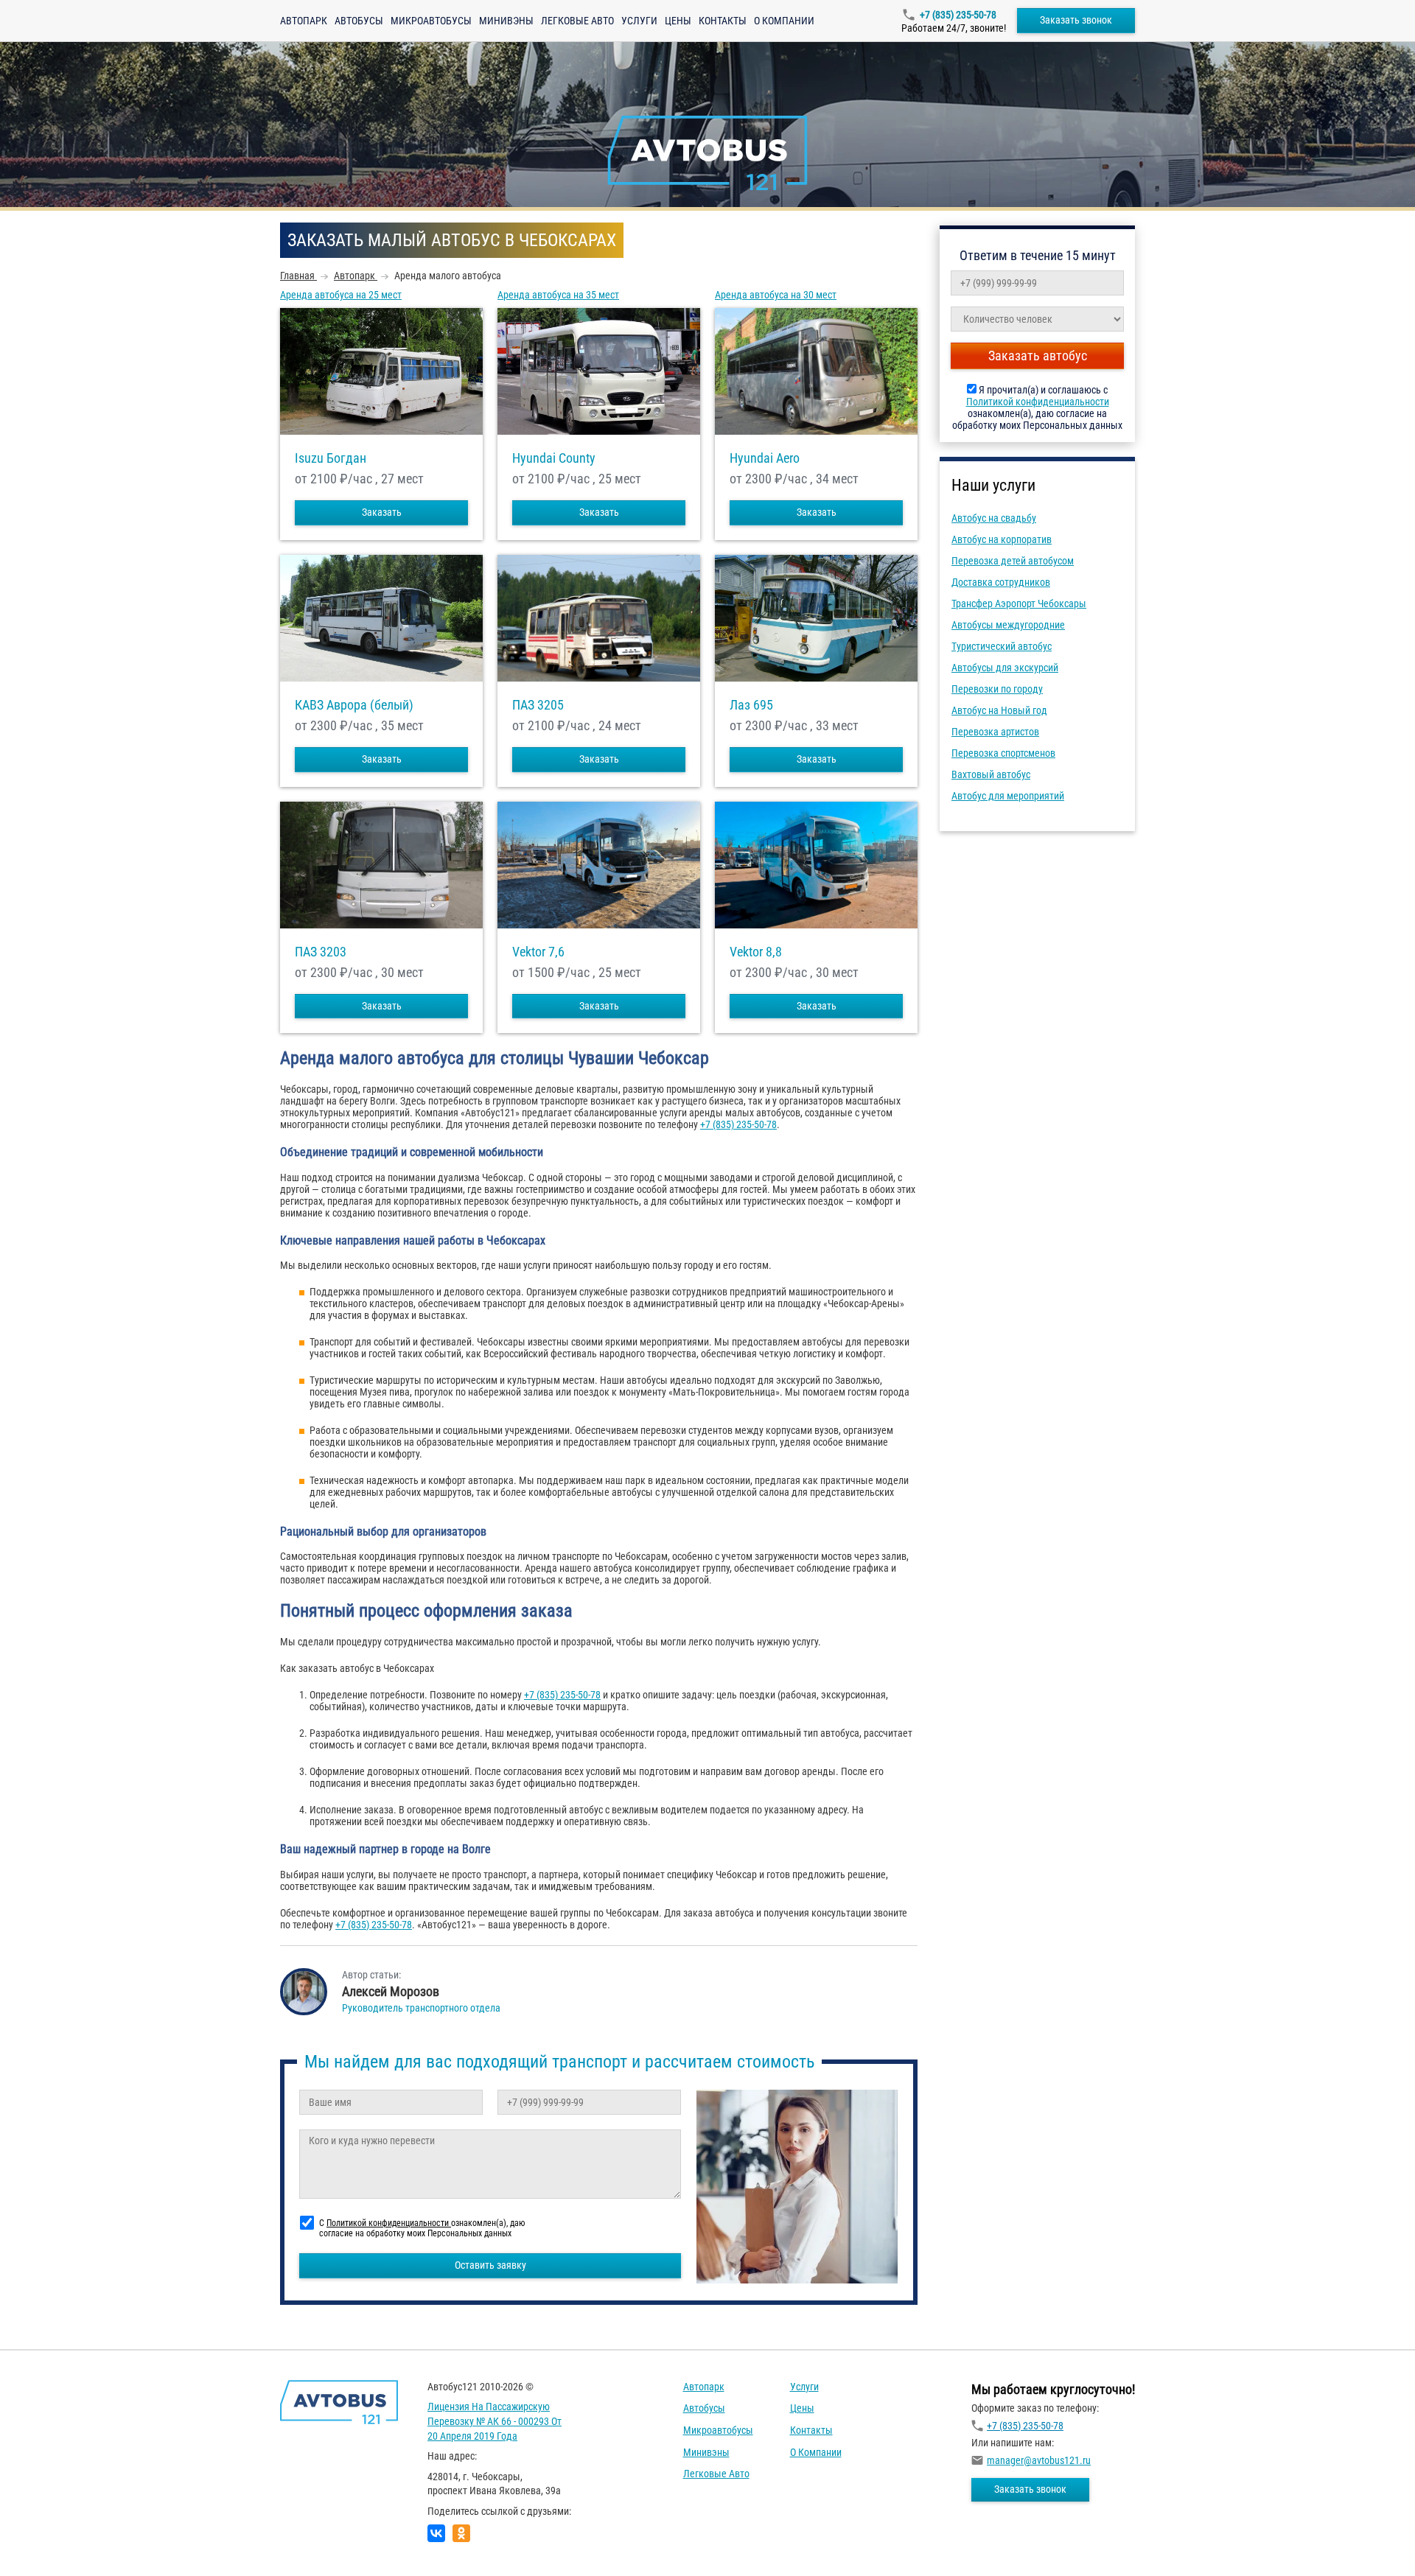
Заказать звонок (1076, 20)
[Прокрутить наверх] (48, 2542)
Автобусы (359, 21)
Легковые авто (577, 21)
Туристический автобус (1002, 646)
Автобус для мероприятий (1008, 796)
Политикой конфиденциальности (1038, 402)
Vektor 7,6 (538, 952)
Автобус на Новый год (999, 710)
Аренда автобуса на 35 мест (558, 295)
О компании (784, 21)
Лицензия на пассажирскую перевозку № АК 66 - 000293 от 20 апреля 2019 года (495, 2421)
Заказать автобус (1038, 356)
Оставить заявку (490, 2265)
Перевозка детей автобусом (1013, 561)
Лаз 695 (751, 705)
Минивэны (506, 21)
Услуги (639, 21)
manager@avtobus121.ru (1039, 2460)
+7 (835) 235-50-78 (958, 15)
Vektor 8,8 (756, 952)
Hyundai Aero (765, 458)
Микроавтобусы (431, 21)
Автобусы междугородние (1008, 625)
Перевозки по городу (997, 689)
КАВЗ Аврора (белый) (354, 705)
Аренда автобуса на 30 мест (776, 295)
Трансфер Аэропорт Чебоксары (1019, 603)
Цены (678, 21)
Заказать (382, 512)
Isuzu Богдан (331, 458)
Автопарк (304, 21)
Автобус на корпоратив (1002, 539)
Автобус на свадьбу (994, 518)
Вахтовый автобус (991, 774)
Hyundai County (554, 458)
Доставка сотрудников (1001, 582)
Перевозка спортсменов (1003, 753)
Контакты (723, 21)
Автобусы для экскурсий (1005, 668)
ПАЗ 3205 (538, 705)
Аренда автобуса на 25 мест (341, 295)
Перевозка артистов (995, 732)
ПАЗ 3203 (321, 952)
